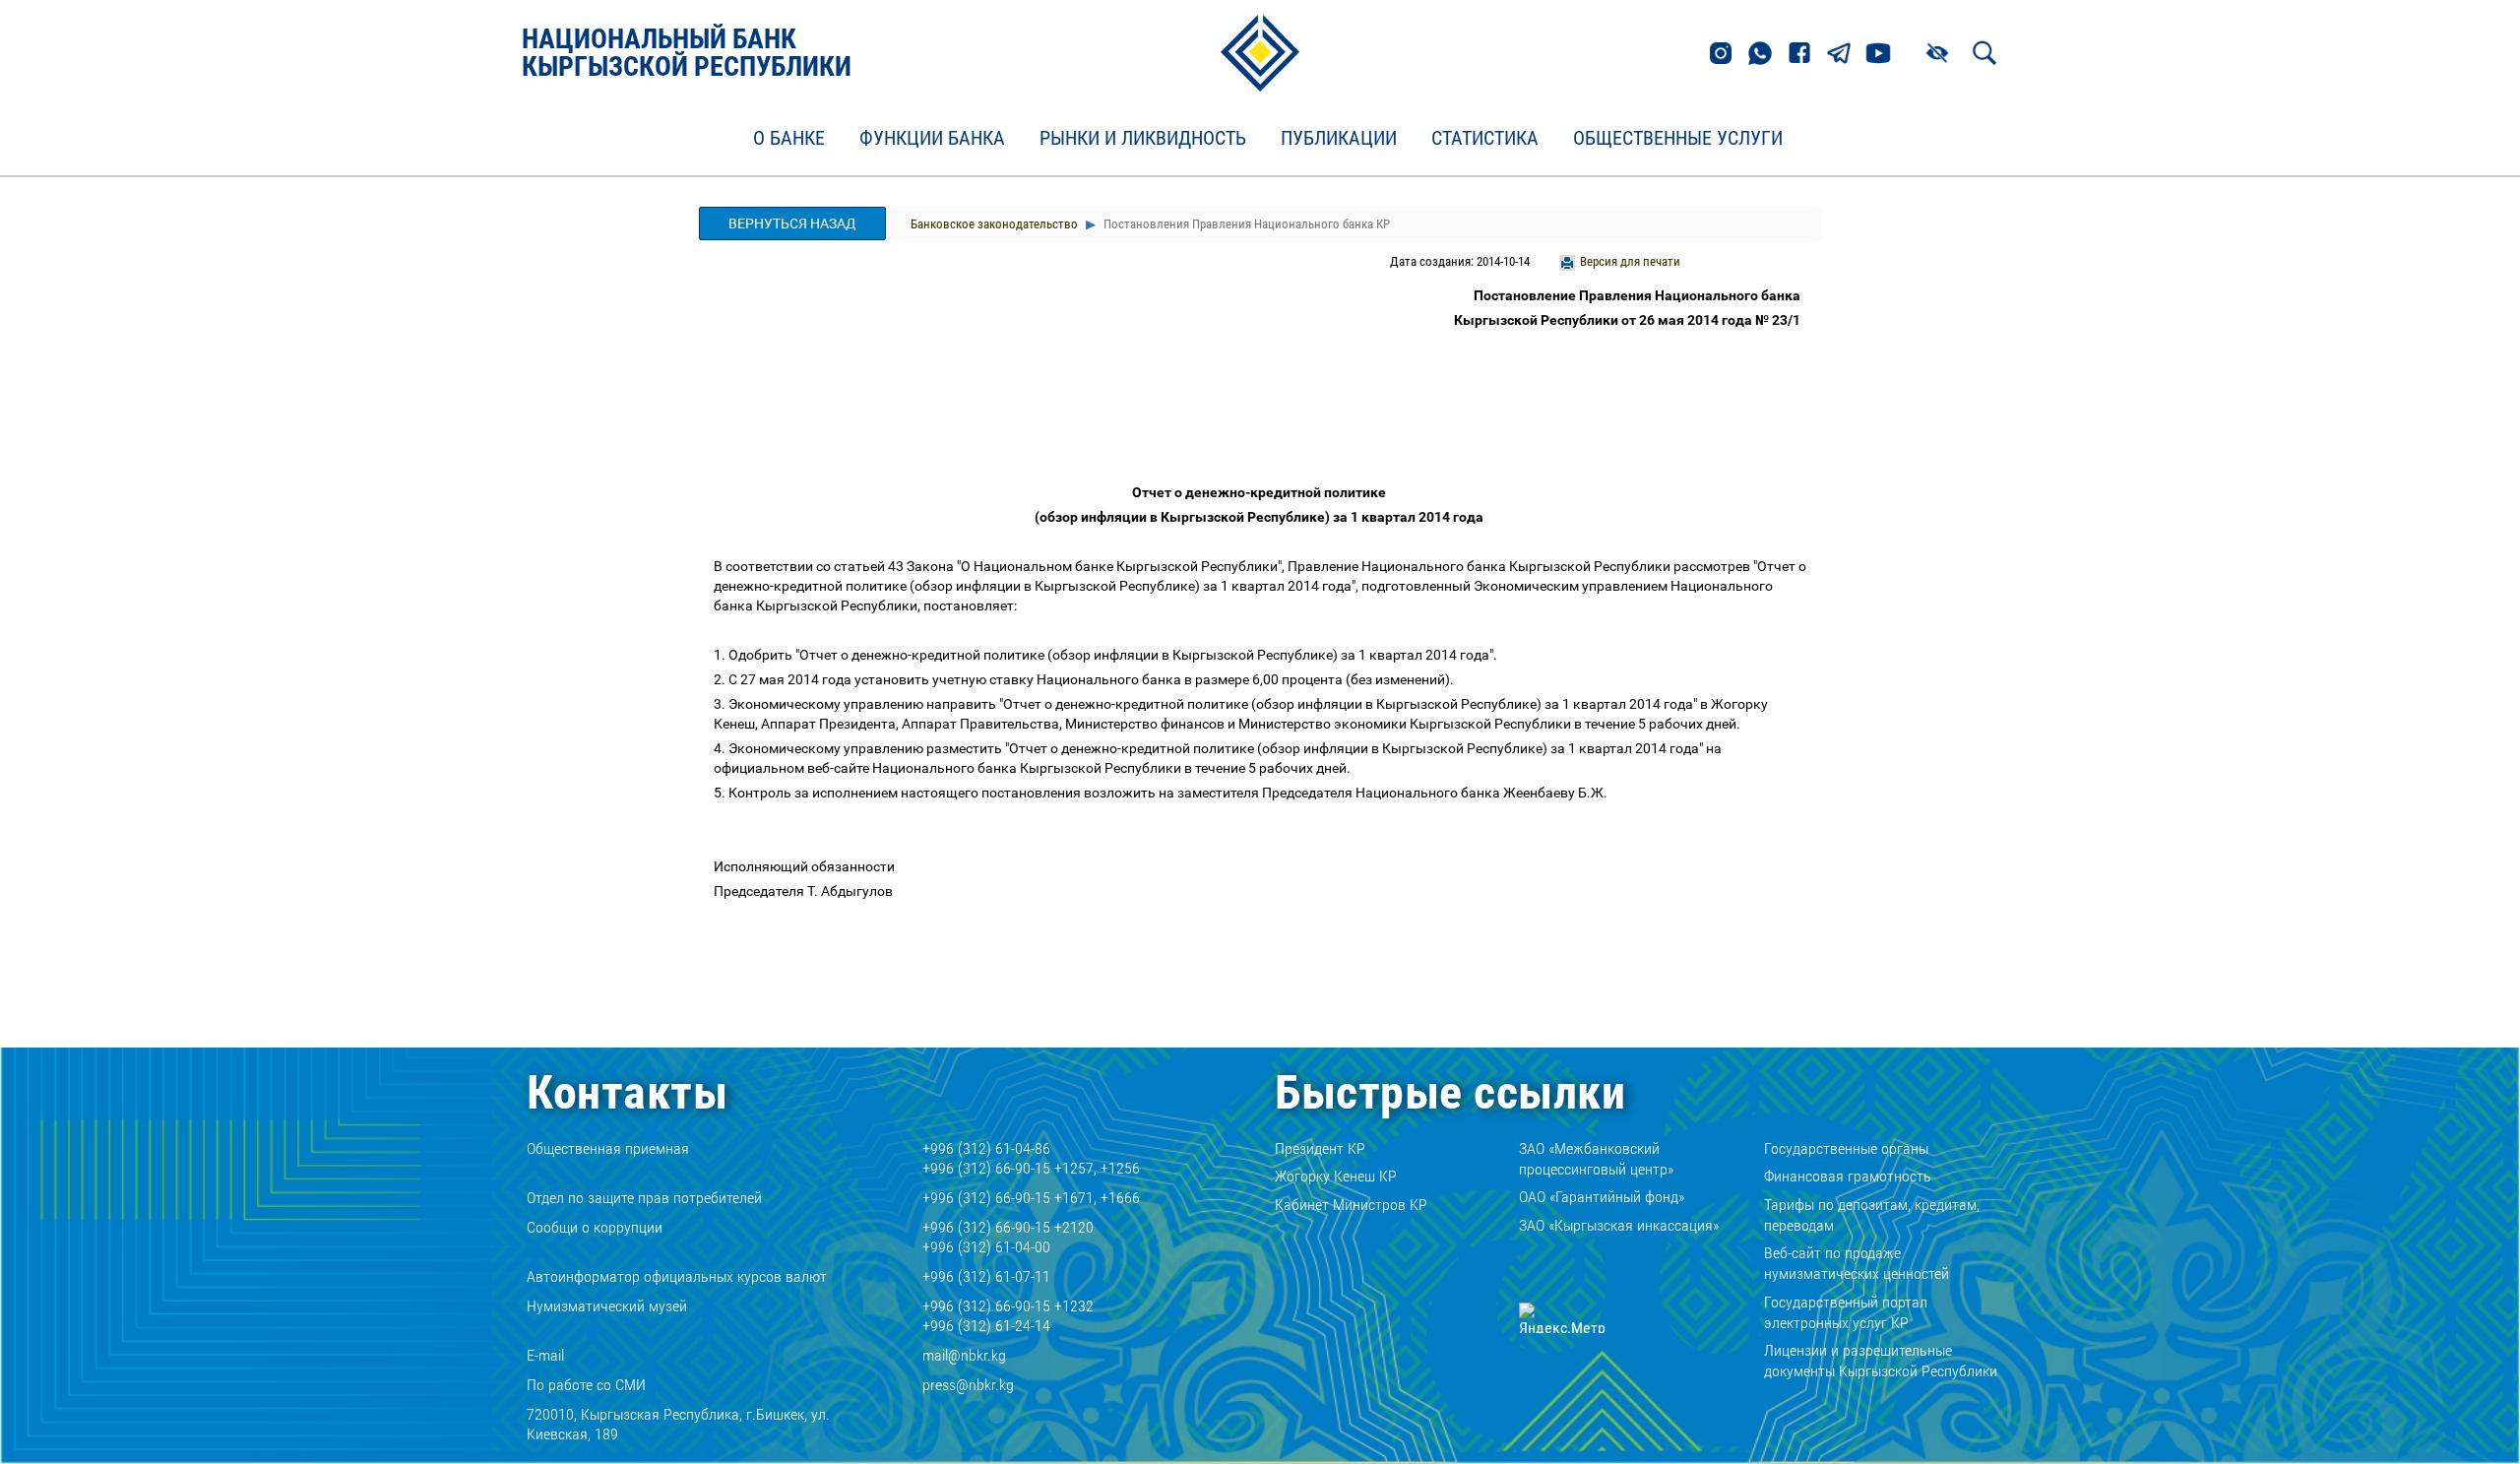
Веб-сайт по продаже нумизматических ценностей (1857, 1263)
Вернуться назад (792, 223)
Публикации (1339, 139)
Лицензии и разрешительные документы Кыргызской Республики (1881, 1361)
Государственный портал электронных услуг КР (1846, 1312)
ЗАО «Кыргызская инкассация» (1619, 1225)
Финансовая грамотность (1848, 1176)
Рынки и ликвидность (1143, 139)
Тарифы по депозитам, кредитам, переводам (1872, 1215)
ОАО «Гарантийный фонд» (1602, 1197)
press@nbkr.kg (968, 1385)
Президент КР (1320, 1148)
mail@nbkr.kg (964, 1355)
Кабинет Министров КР (1351, 1205)
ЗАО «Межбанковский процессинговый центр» (1596, 1159)
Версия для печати (1630, 261)
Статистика (1485, 139)
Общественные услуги (1678, 139)
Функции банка (932, 139)
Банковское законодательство (994, 224)
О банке (789, 139)
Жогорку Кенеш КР (1336, 1176)
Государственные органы (1846, 1148)
